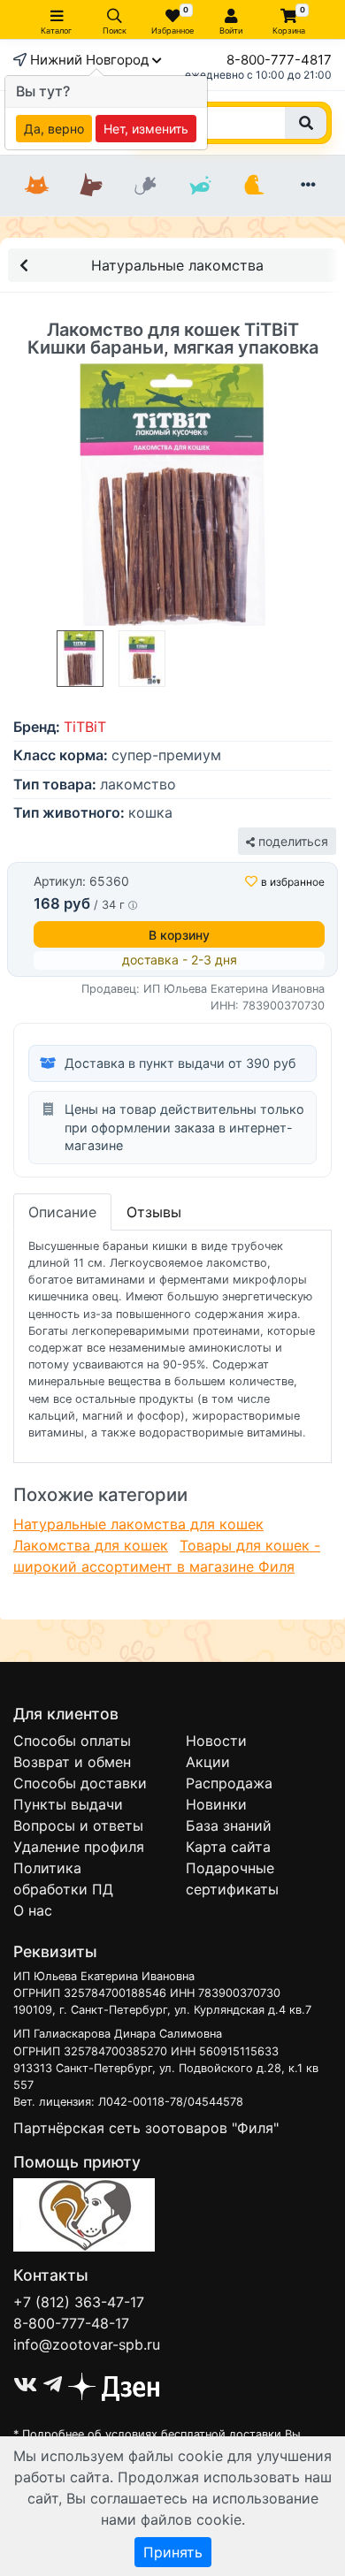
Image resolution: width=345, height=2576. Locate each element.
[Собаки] (91, 186)
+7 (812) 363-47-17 (79, 2302)
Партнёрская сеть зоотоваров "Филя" (146, 2128)
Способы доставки (80, 1783)
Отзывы (154, 1212)
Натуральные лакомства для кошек (138, 1524)
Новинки (216, 1804)
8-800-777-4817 (279, 60)
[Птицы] (253, 186)
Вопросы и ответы (78, 1825)
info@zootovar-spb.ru (87, 2344)
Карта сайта (228, 1847)
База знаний (229, 1825)
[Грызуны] (146, 186)
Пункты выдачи (68, 1804)
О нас (33, 1910)
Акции (208, 1762)
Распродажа (229, 1783)
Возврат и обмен (72, 1762)
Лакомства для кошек (91, 1545)
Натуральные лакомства (177, 265)
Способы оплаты (72, 1741)
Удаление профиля (79, 1847)
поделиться (291, 841)
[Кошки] (37, 186)
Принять (173, 2552)
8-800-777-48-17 (71, 2323)
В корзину (179, 935)
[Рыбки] (199, 186)
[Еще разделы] (308, 186)
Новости (216, 1741)
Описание (62, 1212)
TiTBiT (85, 727)
